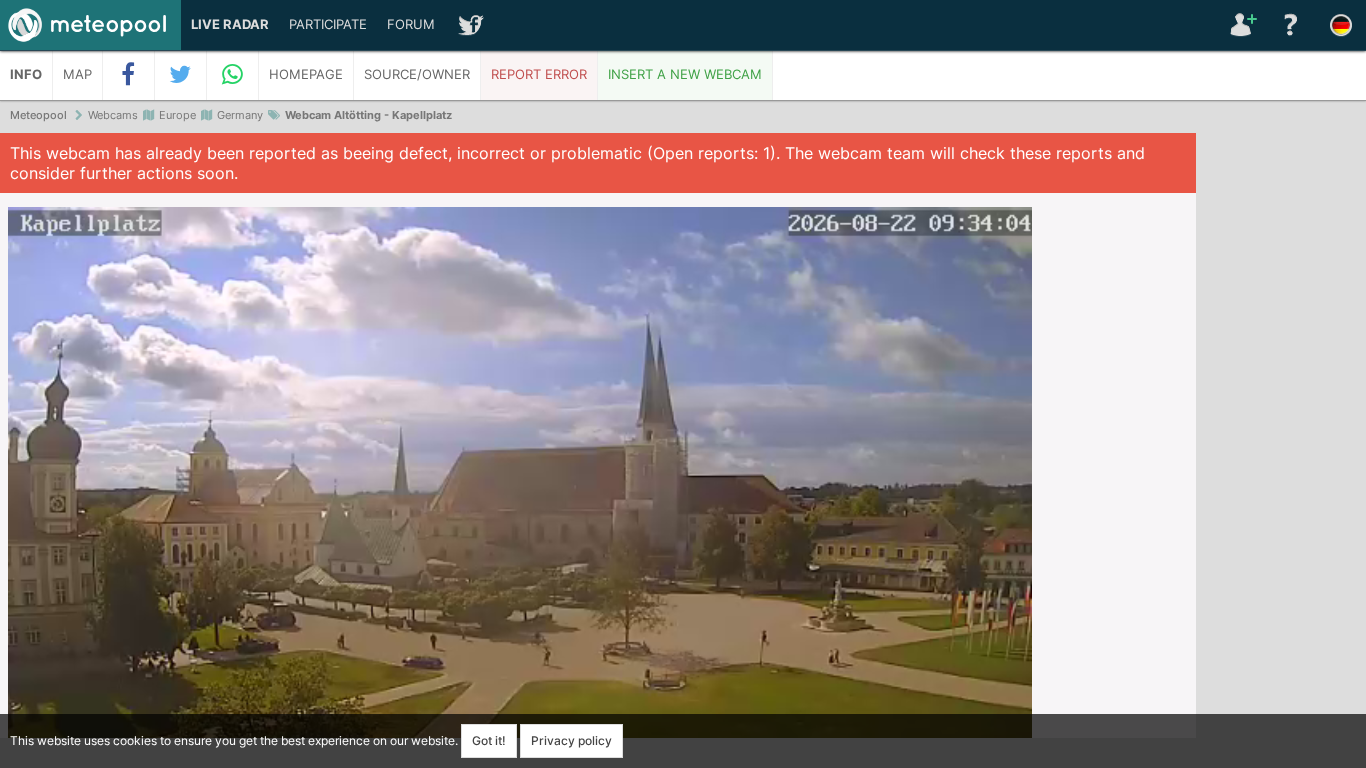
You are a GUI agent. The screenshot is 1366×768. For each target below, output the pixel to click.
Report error (539, 74)
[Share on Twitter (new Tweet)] (181, 75)
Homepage (306, 74)
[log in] (1241, 25)
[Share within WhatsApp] (233, 75)
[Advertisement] (1281, 440)
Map (77, 74)
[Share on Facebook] (129, 75)
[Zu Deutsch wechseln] (1341, 25)
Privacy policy (571, 740)
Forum (411, 24)
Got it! (489, 740)
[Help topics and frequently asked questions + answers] (1291, 25)
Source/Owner (417, 74)
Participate (328, 24)
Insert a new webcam (685, 74)
